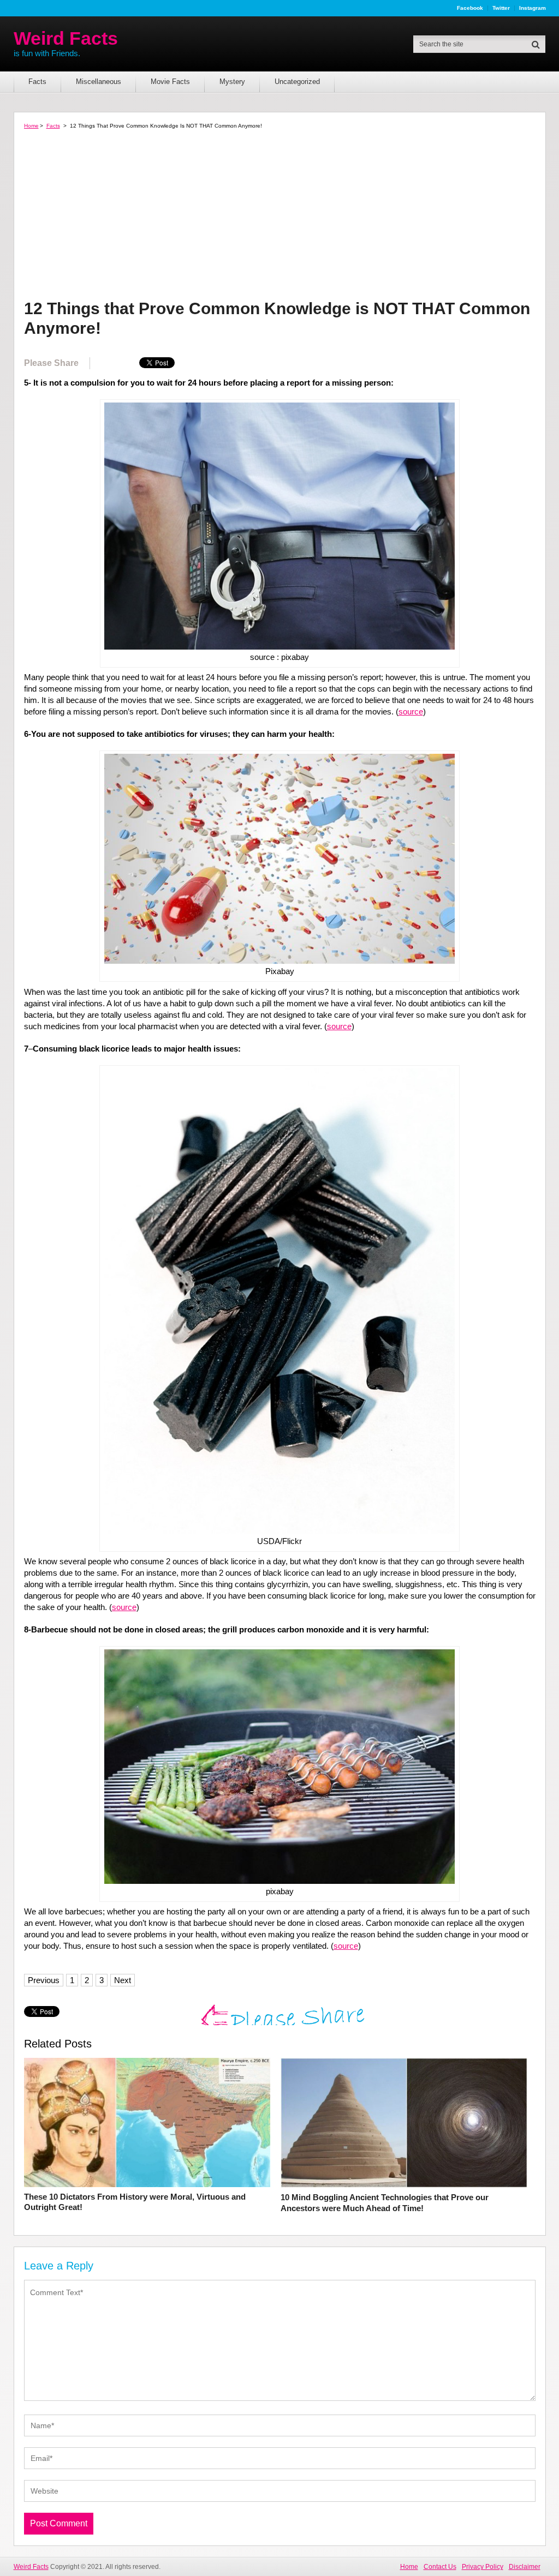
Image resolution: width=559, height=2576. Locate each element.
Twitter (501, 8)
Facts (37, 82)
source (411, 711)
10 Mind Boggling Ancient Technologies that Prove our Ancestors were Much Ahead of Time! (385, 2203)
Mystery (232, 82)
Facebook (470, 8)
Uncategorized (297, 82)
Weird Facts (66, 38)
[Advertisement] (280, 217)
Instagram (533, 8)
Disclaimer (525, 2567)
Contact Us (440, 2567)
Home (31, 126)
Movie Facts (170, 82)
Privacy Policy (483, 2567)
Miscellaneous (99, 82)
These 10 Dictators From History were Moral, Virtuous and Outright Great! (135, 2202)
